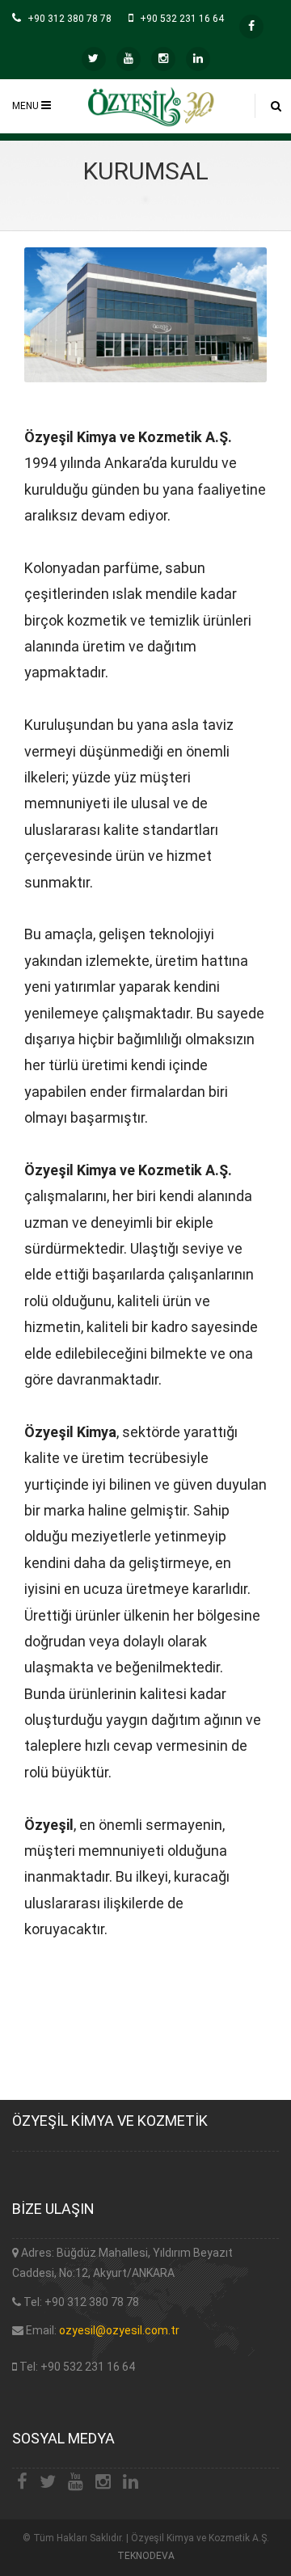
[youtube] (129, 59)
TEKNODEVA (146, 2556)
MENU (27, 106)
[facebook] (251, 27)
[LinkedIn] (198, 59)
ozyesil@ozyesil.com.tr (119, 2330)
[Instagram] (163, 59)
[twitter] (94, 59)
